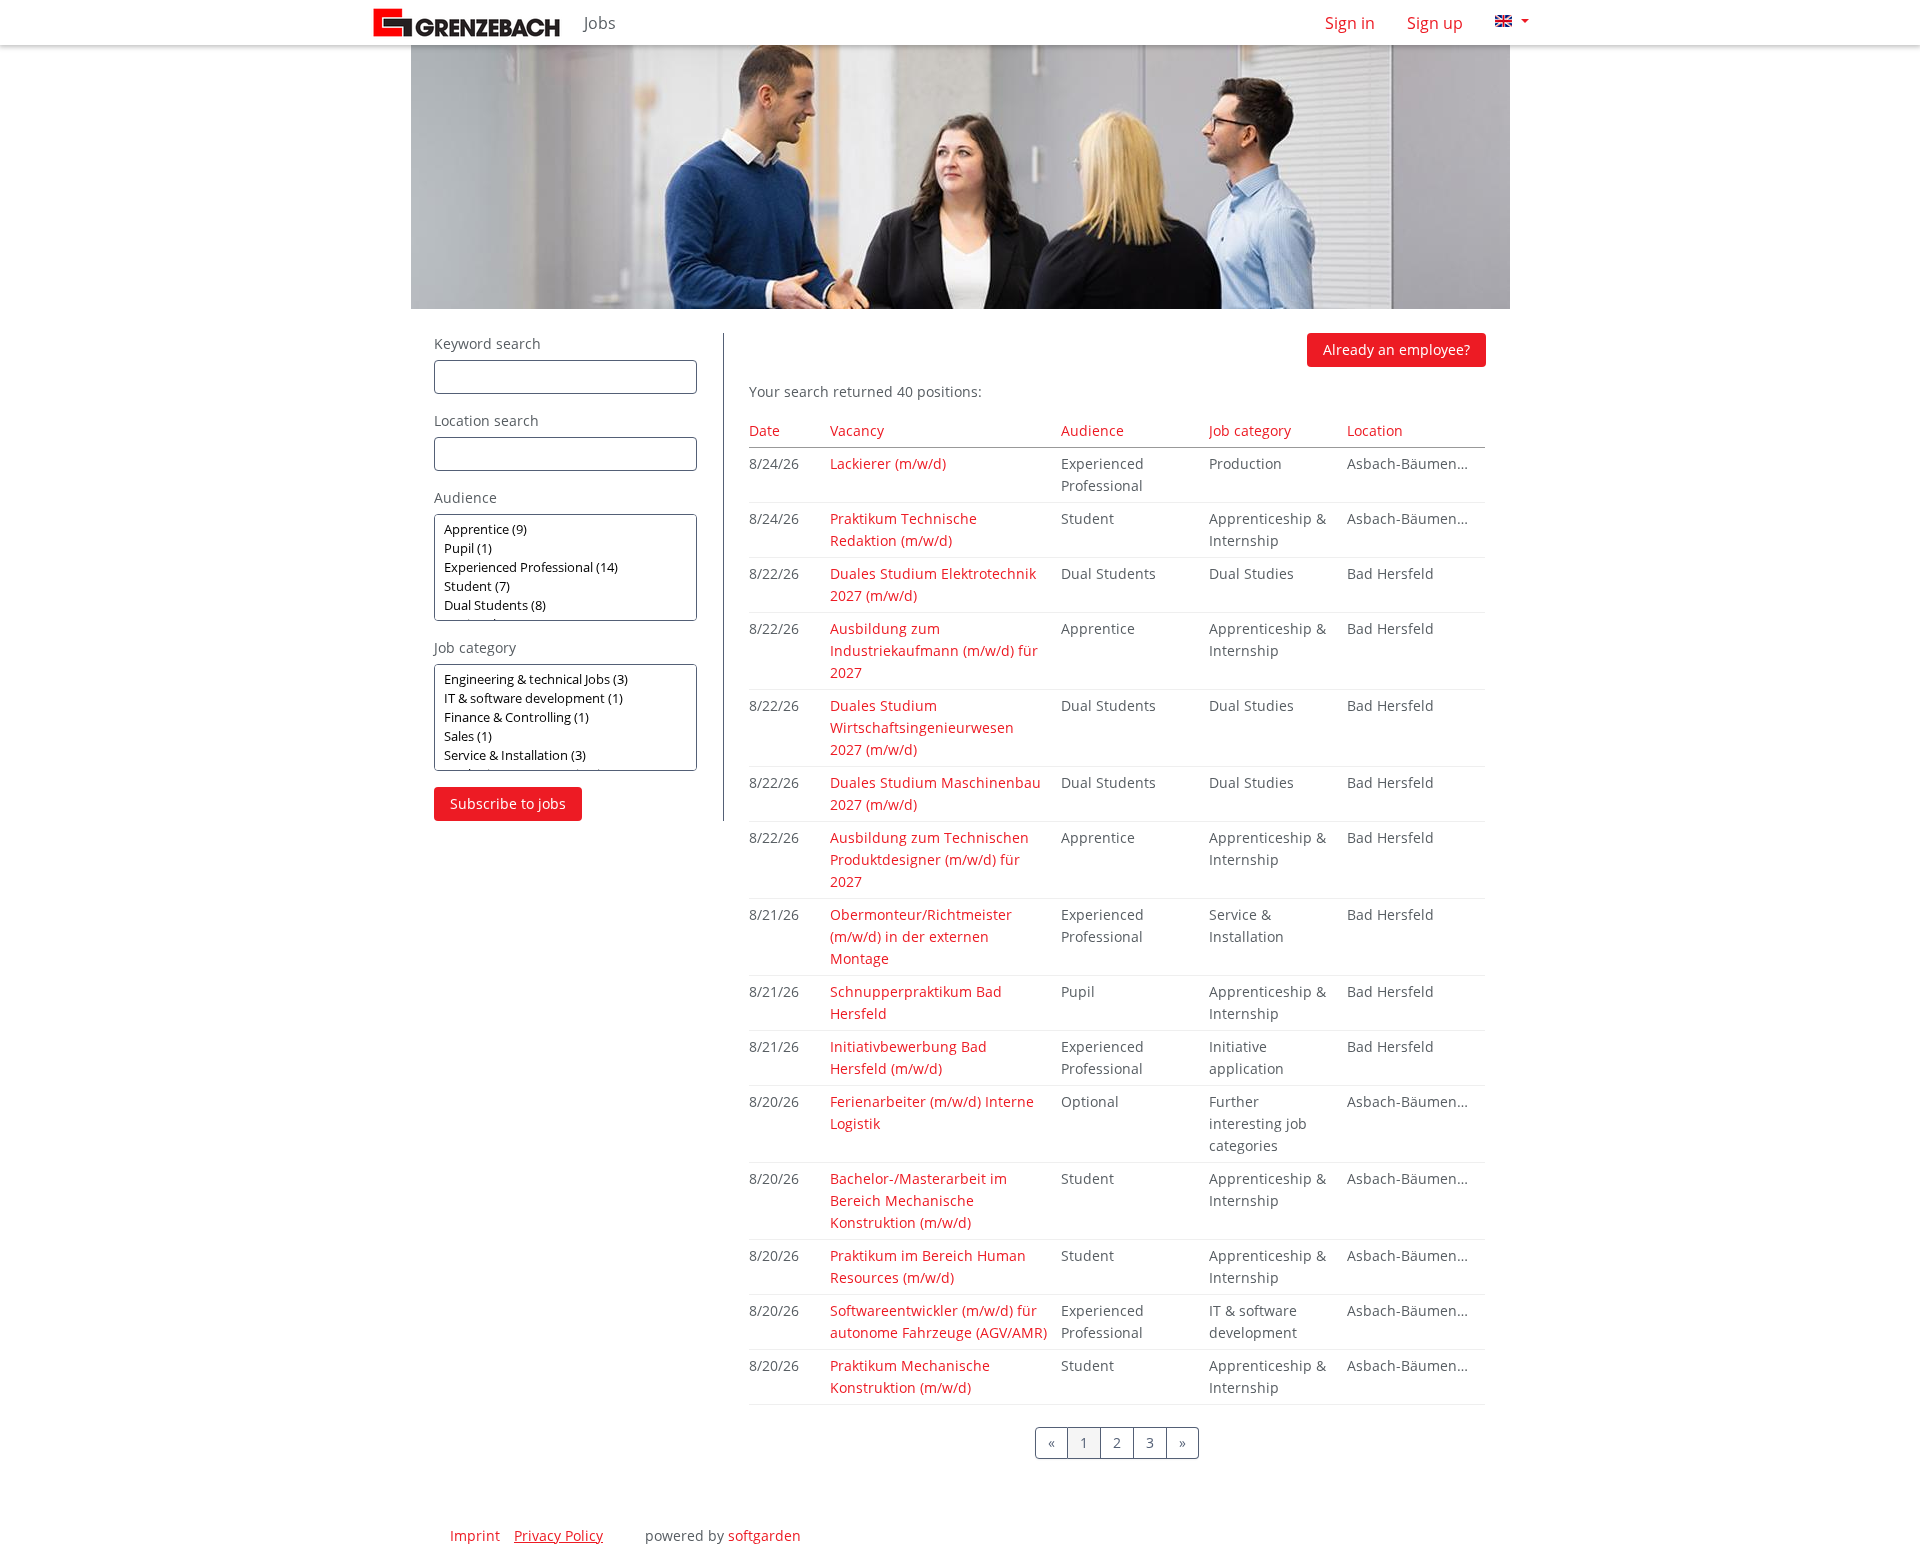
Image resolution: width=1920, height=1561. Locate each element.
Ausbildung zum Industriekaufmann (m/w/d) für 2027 (934, 650)
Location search (486, 420)
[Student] (565, 586)
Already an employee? (1396, 349)
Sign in (1350, 23)
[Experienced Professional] (565, 567)
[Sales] (565, 736)
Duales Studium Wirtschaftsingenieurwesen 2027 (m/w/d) (922, 727)
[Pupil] (565, 548)
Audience (465, 497)
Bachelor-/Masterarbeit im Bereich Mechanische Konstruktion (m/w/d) (918, 1200)
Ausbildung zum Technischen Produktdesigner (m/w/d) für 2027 (929, 859)
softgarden (764, 1535)
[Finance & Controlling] (565, 717)
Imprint (475, 1535)
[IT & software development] (565, 698)
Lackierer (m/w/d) (888, 463)
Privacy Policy (558, 1535)
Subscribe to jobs (508, 803)
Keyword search (487, 343)
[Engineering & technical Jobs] (565, 679)
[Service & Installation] (565, 755)
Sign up (1435, 23)
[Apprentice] (565, 529)
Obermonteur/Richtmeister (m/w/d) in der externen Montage (921, 936)
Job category (475, 647)
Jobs (600, 23)
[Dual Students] (565, 605)
